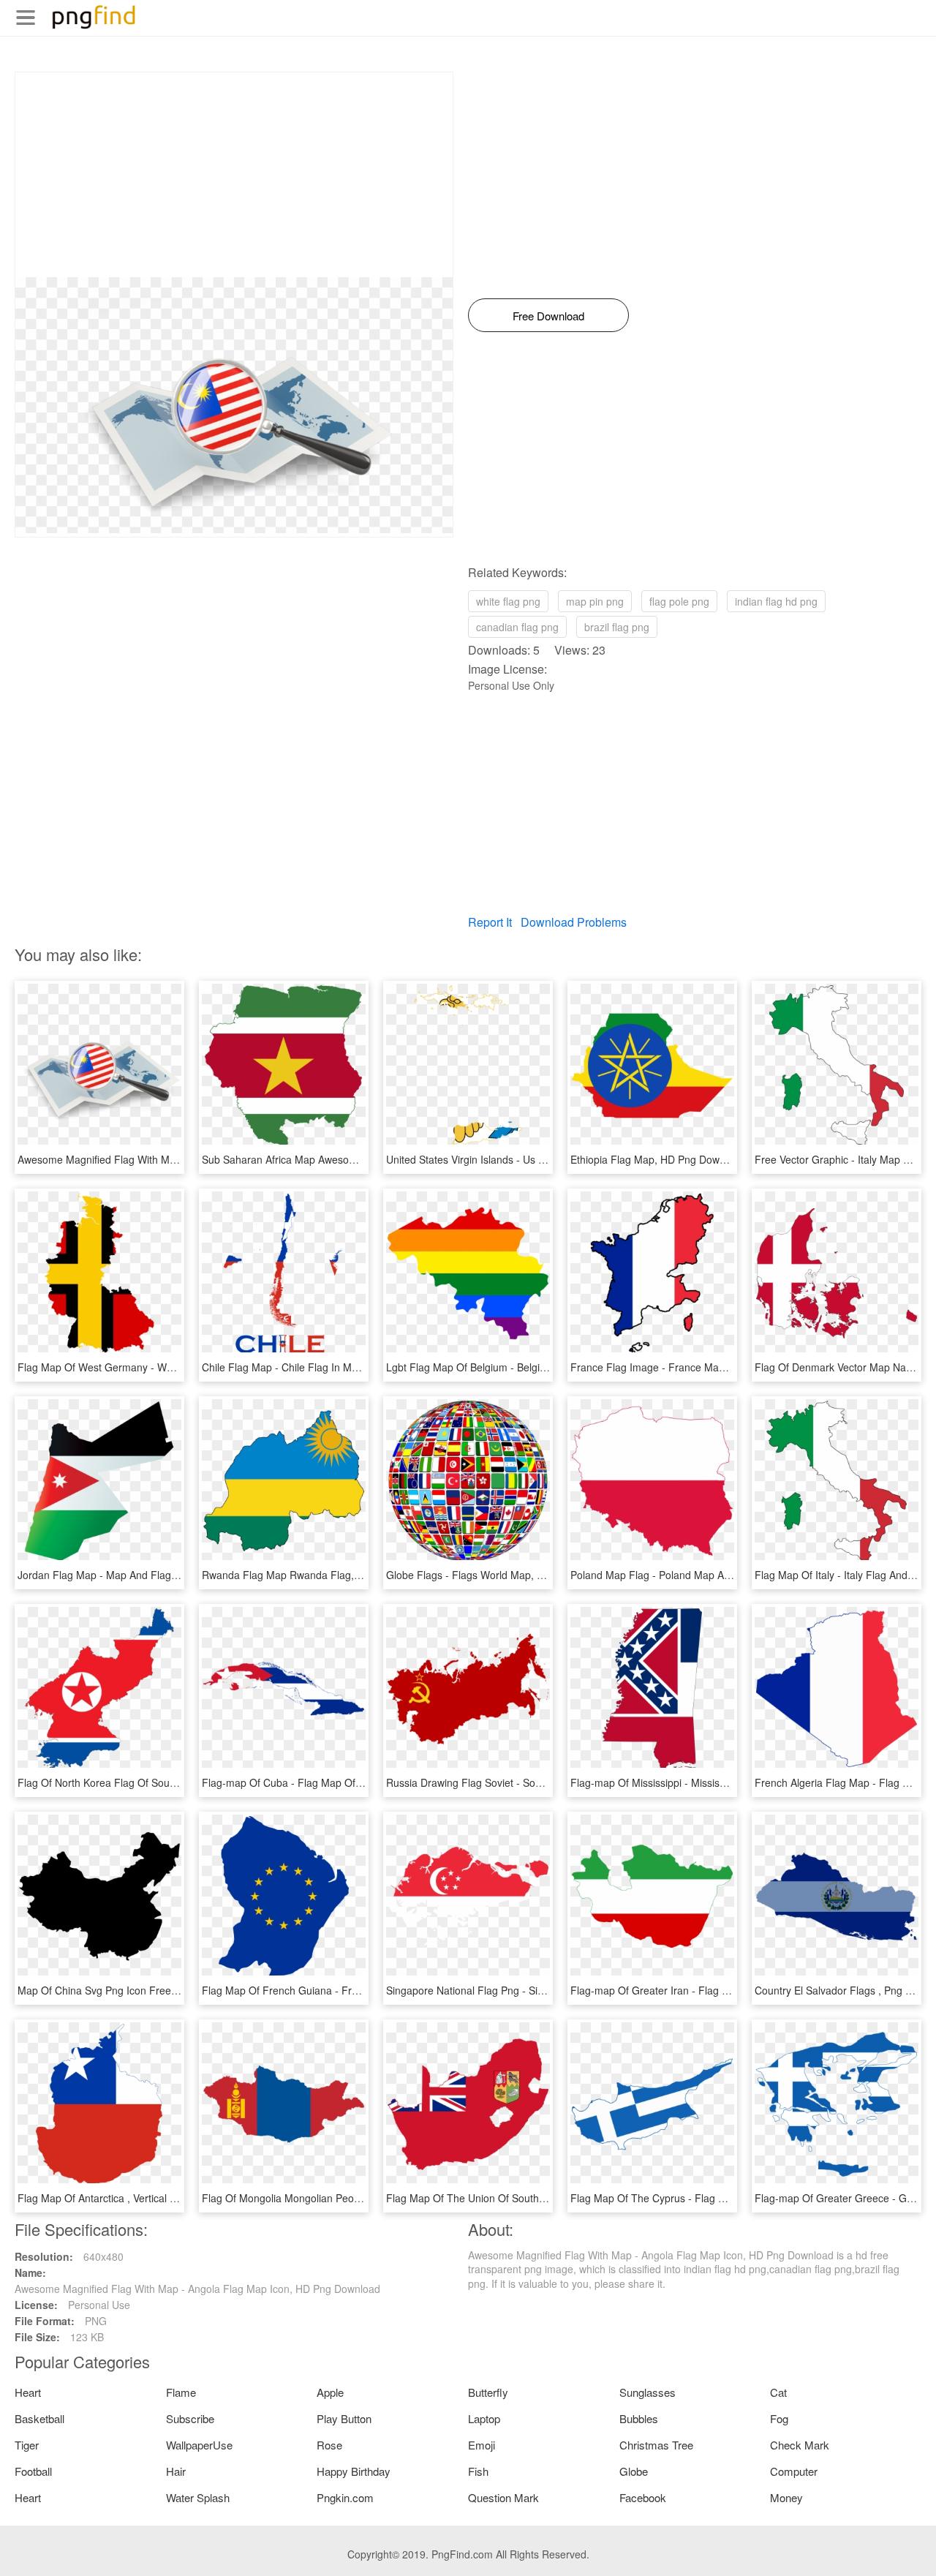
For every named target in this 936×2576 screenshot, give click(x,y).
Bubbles (639, 2418)
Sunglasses (648, 2392)
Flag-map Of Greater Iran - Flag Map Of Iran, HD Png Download (719, 1990)
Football (33, 2471)
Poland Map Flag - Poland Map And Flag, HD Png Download (710, 1575)
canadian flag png (517, 627)
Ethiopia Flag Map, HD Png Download (658, 1159)
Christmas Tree (656, 2445)
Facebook (643, 2497)
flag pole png (679, 601)
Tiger (27, 2445)
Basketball (39, 2418)
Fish (478, 2471)
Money (786, 2497)
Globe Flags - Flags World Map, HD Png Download (504, 1575)
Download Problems (574, 922)
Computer (794, 2471)
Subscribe (190, 2418)
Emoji (482, 2445)
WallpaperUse (199, 2445)
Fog (779, 2418)
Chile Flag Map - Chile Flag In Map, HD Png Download (328, 1367)
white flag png (508, 601)
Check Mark (800, 2445)
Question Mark (503, 2497)
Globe (634, 2471)
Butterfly (488, 2392)
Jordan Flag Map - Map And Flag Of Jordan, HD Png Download (164, 1575)
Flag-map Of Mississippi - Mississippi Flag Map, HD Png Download (724, 1782)
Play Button (344, 2418)
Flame (181, 2392)
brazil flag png (617, 627)
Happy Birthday (354, 2471)
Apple (330, 2392)
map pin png (595, 601)
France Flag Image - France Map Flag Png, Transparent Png (712, 1367)
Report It (490, 922)
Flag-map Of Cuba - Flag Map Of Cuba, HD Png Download (338, 1782)
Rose (329, 2445)
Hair (176, 2471)
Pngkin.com (345, 2497)
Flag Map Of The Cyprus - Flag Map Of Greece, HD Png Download (725, 2198)
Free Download (548, 316)
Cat (778, 2392)
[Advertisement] (234, 175)
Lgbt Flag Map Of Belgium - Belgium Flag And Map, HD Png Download (550, 1367)
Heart (28, 2392)
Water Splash (198, 2497)
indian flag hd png (776, 601)
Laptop (484, 2418)
